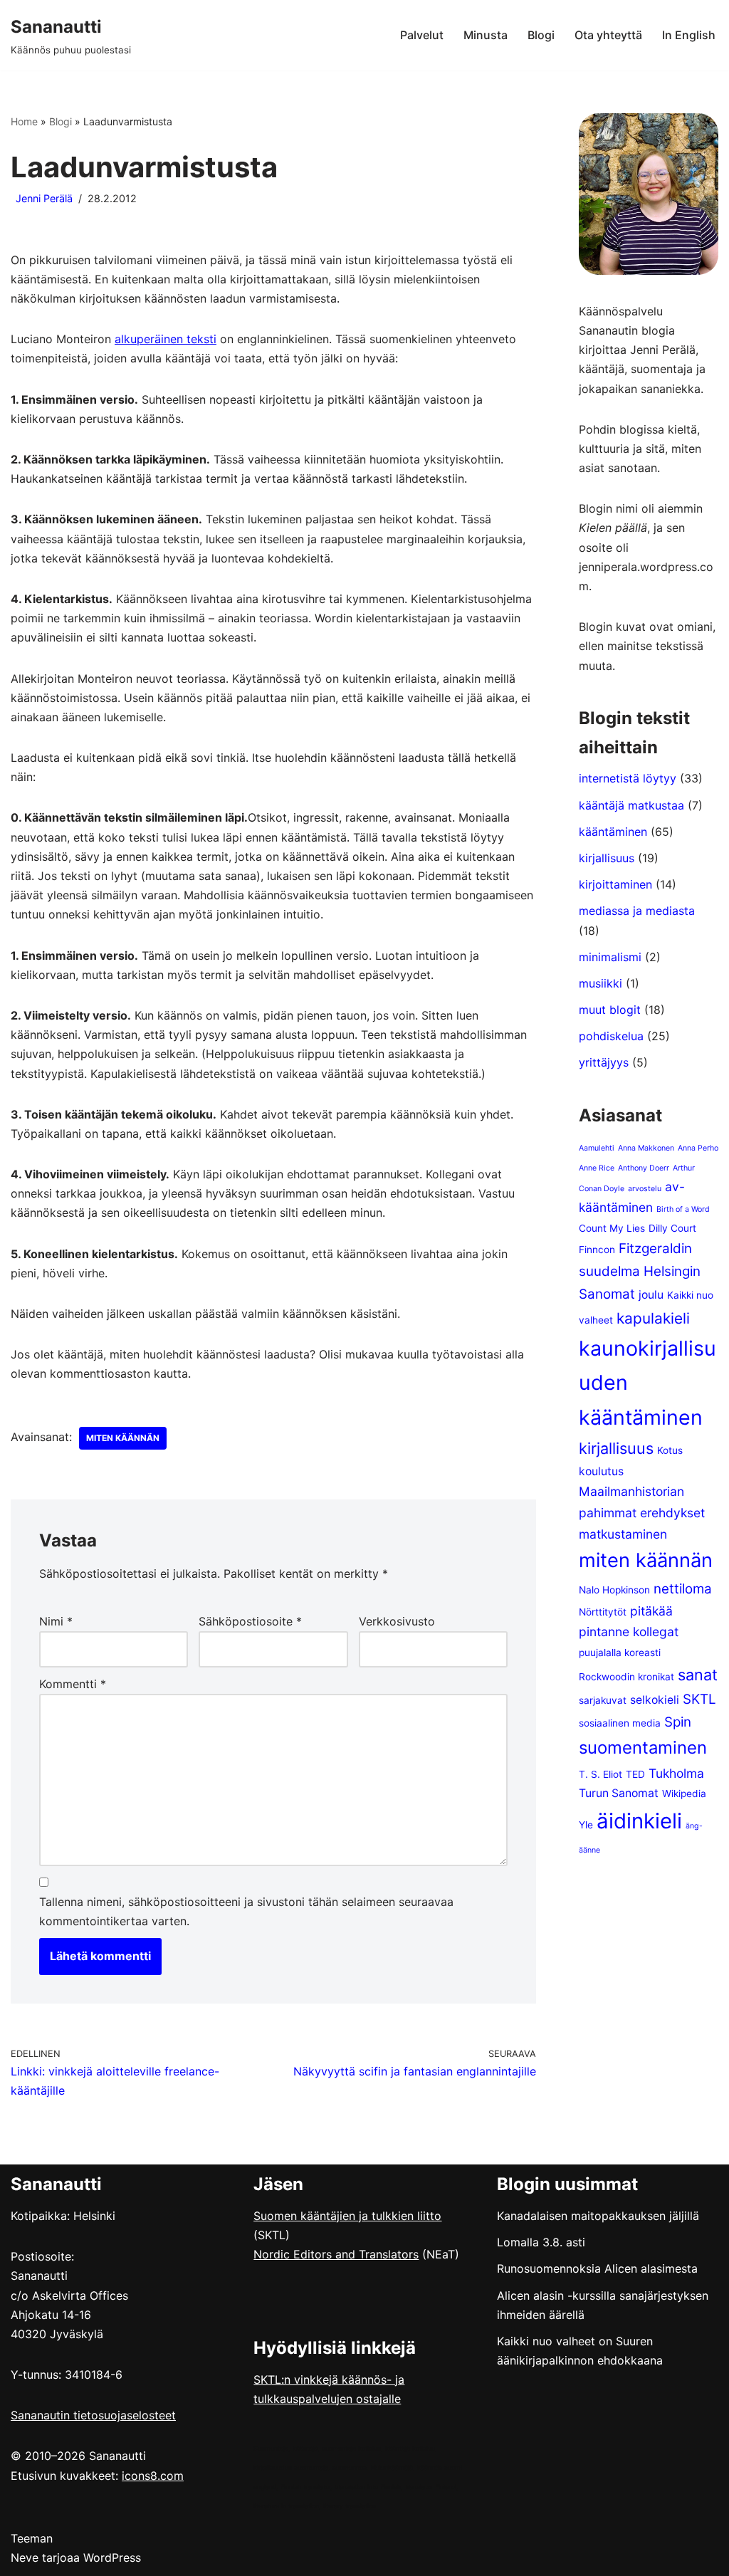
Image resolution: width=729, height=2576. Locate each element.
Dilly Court (672, 1228)
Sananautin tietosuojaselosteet (93, 2415)
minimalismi (610, 957)
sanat (698, 1675)
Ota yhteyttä (608, 35)
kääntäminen (613, 832)
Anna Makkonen (646, 1148)
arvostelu (645, 1189)
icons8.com (153, 2476)
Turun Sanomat (619, 1793)
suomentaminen (643, 1748)
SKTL (699, 1699)
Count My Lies (612, 1228)
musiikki (600, 983)
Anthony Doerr (644, 1168)
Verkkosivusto (397, 1621)
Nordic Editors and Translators (336, 2254)
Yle (586, 1825)
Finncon (597, 1250)
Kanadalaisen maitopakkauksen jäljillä (598, 2216)
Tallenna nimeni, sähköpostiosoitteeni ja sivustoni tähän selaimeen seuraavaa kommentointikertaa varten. (246, 1911)
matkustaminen (623, 1534)
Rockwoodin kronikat (626, 1677)
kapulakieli (653, 1318)
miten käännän (123, 1438)
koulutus (601, 1471)
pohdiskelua (611, 1036)
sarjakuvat (603, 1700)
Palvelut (422, 35)
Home (24, 121)
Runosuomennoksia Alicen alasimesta (597, 2268)
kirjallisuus (607, 858)
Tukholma (676, 1773)
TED (635, 1774)
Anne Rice (597, 1168)
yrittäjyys (604, 1062)
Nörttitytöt (603, 1612)
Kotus (670, 1450)
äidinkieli (639, 1821)
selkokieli (655, 1700)
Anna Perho (698, 1148)
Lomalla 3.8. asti (541, 2242)
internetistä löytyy (628, 778)
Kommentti (73, 1684)
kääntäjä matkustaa (631, 805)
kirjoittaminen (615, 884)
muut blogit (610, 1010)
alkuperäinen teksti (166, 339)
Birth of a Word (683, 1209)
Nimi (56, 1621)
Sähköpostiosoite (250, 1621)
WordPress (112, 2557)
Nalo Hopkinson (614, 1590)
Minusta (486, 35)
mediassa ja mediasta (637, 911)
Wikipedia (684, 1794)
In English (689, 35)
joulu (651, 1295)
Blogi (541, 35)
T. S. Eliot (600, 1774)
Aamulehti (597, 1148)
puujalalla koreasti (620, 1653)
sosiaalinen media (620, 1723)
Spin (678, 1722)
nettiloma (683, 1589)
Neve (25, 2557)
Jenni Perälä (44, 198)
